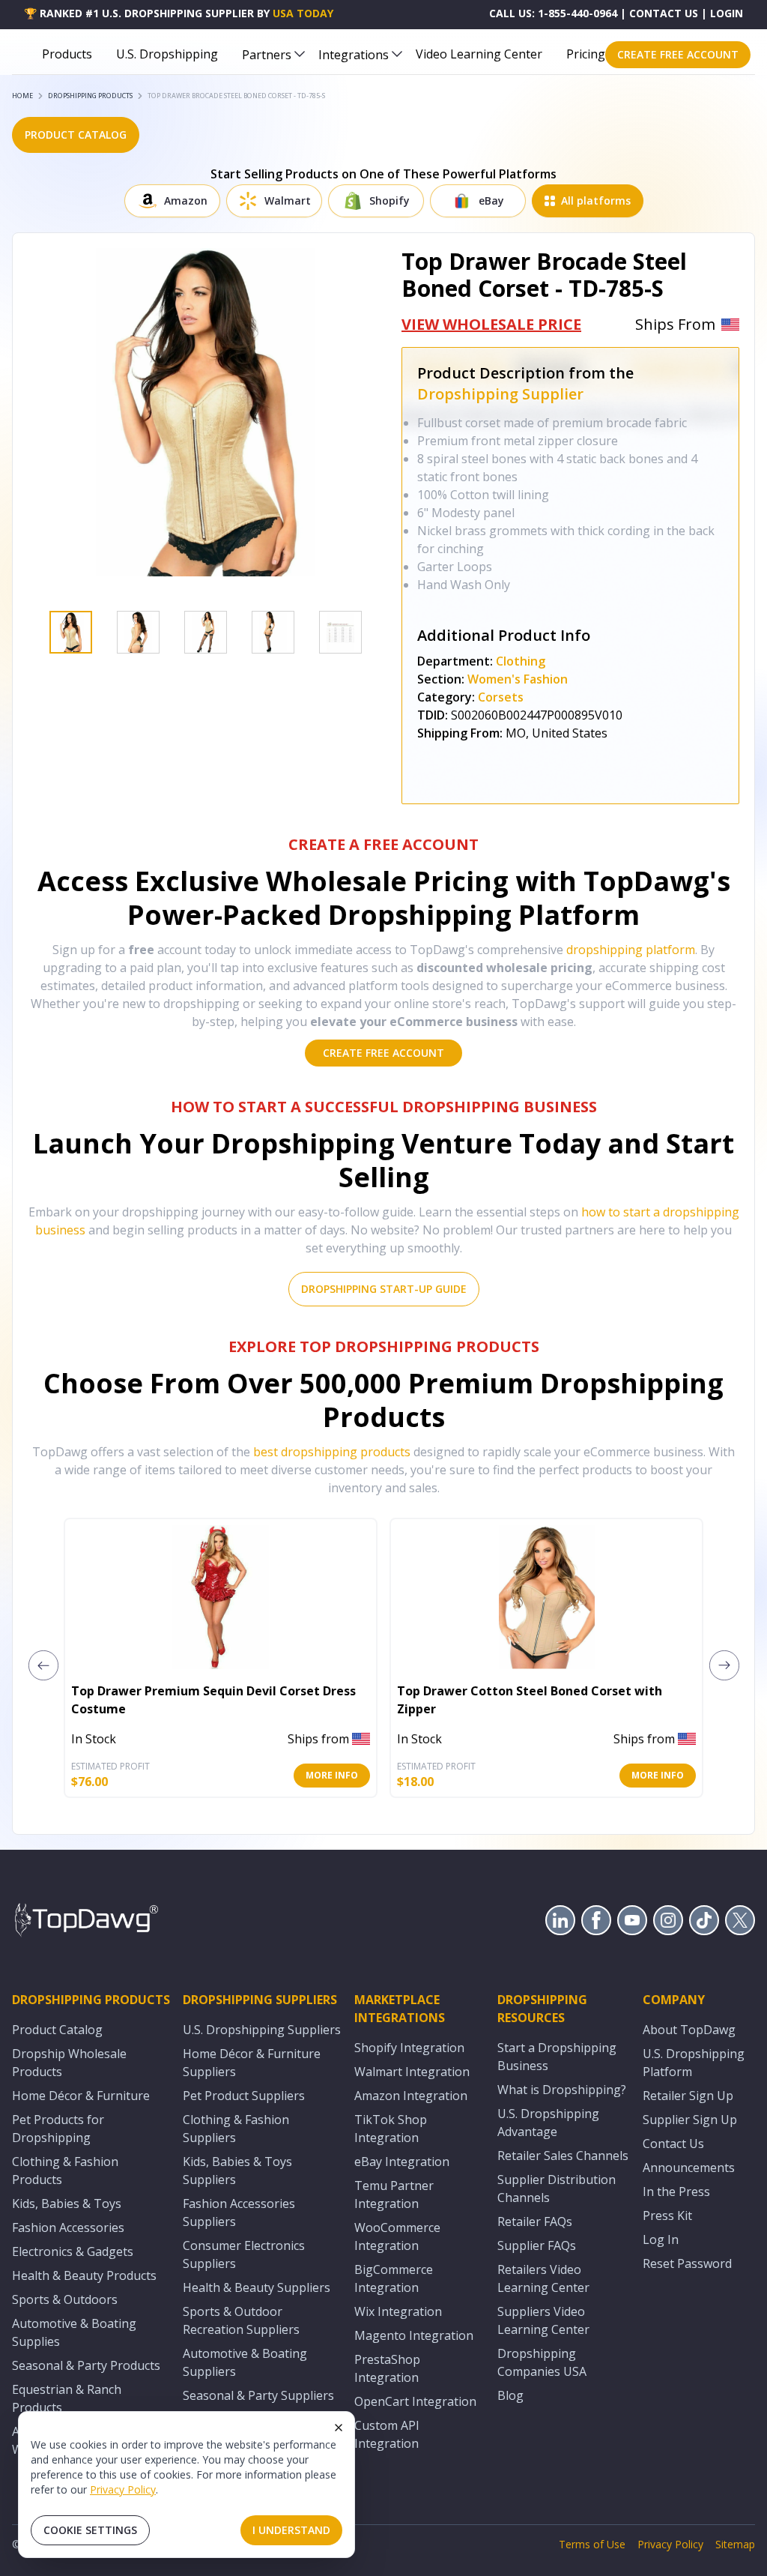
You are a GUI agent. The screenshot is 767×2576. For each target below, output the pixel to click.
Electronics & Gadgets (73, 2251)
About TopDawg (689, 2030)
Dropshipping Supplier (500, 394)
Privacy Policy (123, 2489)
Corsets (501, 697)
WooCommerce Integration (397, 2236)
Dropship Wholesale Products (69, 2063)
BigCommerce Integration (394, 2278)
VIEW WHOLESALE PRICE (491, 324)
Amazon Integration (411, 2096)
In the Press (676, 2192)
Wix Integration (398, 2311)
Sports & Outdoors (65, 2299)
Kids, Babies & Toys (67, 2204)
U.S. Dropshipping (167, 54)
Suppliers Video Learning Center (543, 2320)
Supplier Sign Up (690, 2120)
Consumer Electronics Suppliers (244, 2254)
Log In (661, 2239)
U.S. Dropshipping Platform (694, 2063)
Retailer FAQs (535, 2221)
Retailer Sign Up (688, 2096)
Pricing (586, 54)
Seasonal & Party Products (86, 2365)
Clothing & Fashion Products (65, 2171)
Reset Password (687, 2263)
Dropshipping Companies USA (542, 2362)
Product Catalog (57, 2030)
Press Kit (667, 2215)
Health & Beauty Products (84, 2275)
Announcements (689, 2168)
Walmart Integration (412, 2072)
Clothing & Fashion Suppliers (236, 2129)
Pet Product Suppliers (244, 2096)
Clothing (521, 661)
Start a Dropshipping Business (557, 2057)
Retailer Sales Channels (563, 2156)
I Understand (291, 2530)
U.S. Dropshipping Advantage (548, 2123)
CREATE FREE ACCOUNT (678, 54)
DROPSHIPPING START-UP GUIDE (384, 1289)
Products (67, 54)
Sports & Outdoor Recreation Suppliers (241, 2320)
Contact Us (673, 2144)
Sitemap (735, 2544)
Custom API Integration (387, 2434)
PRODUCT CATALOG (76, 135)
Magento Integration (414, 2335)
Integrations (354, 55)
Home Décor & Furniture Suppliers (252, 2063)
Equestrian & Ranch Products (67, 2398)
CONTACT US (664, 13)
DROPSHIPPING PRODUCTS (90, 96)
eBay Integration (402, 2162)
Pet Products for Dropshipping (58, 2129)
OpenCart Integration (415, 2401)
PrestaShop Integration (387, 2368)
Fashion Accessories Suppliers (239, 2212)
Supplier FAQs (537, 2245)
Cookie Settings (90, 2530)
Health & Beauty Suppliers (257, 2287)
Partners (267, 55)
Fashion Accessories (68, 2227)
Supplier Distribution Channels (557, 2189)
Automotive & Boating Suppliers (245, 2362)
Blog (510, 2395)
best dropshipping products (332, 1452)
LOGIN (727, 13)
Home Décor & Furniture (81, 2096)
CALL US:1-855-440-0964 (553, 13)
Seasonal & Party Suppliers (258, 2395)
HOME (22, 96)
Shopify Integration (409, 2048)
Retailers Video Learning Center (543, 2278)
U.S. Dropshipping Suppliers (262, 2030)
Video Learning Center (479, 54)
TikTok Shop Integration (391, 2129)
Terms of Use (592, 2544)
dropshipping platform (631, 950)
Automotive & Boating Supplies (74, 2332)
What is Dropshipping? (562, 2090)
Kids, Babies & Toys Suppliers (237, 2171)
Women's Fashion (518, 679)
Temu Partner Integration (394, 2195)
